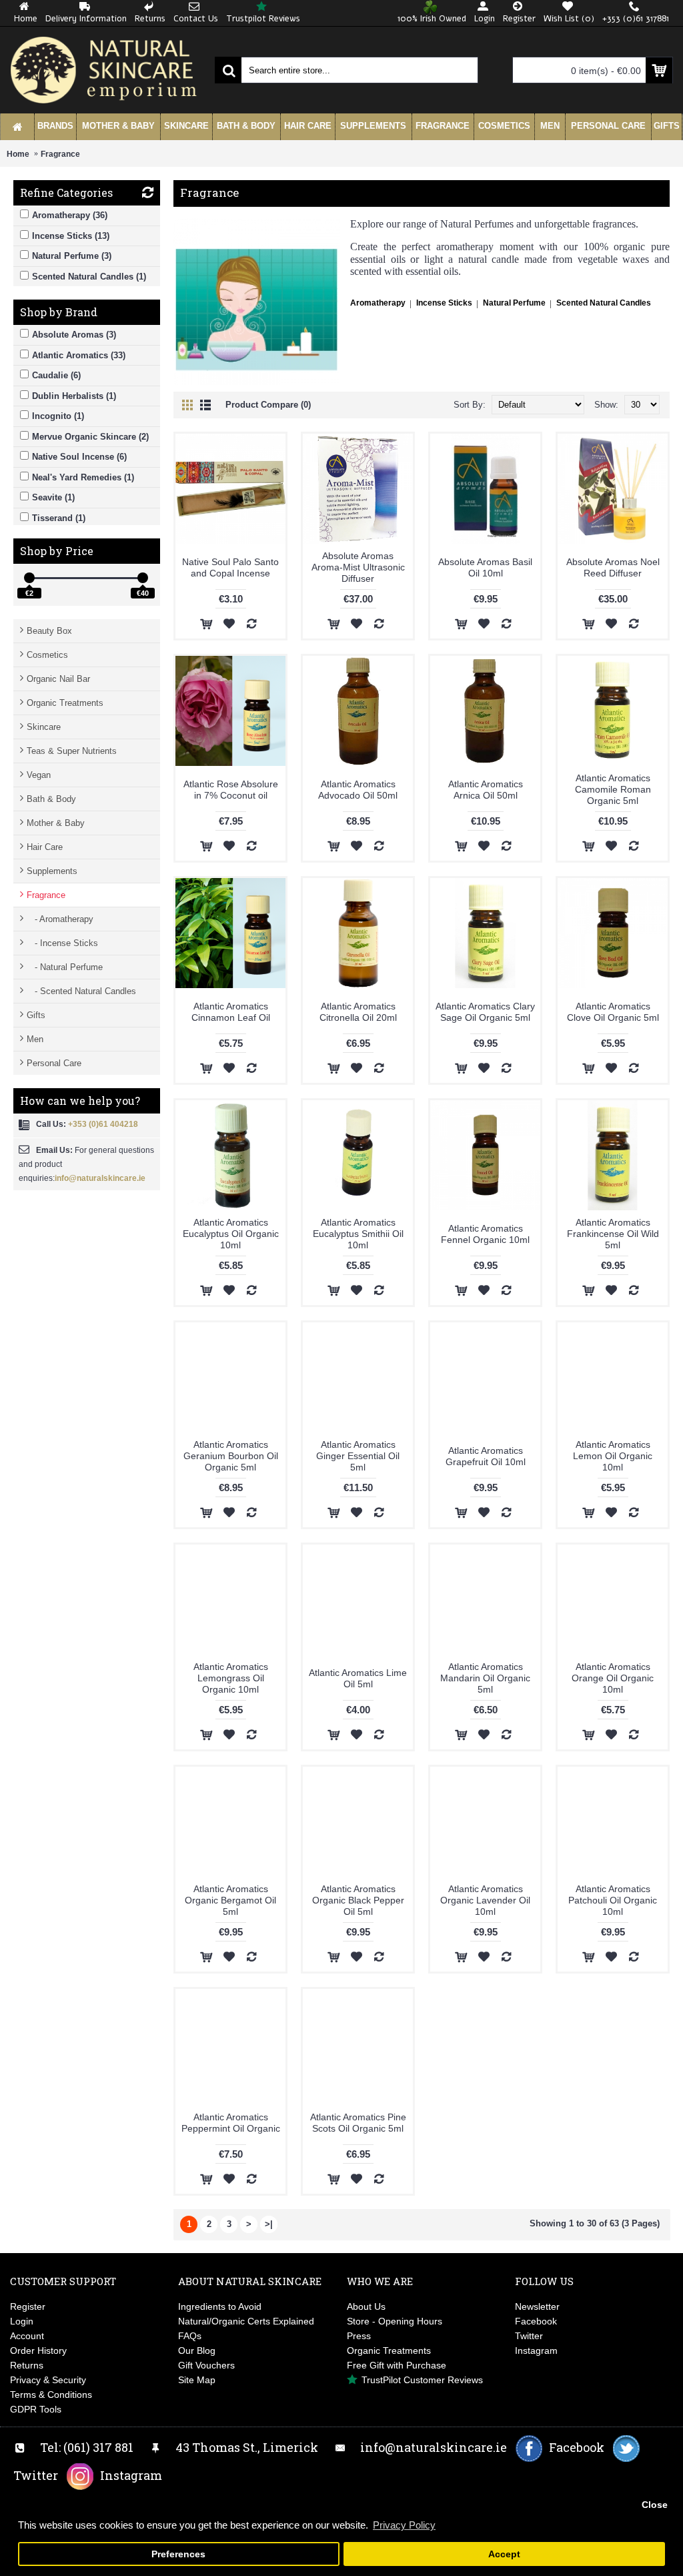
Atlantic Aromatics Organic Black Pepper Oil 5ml (358, 1900)
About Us (366, 2306)
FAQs (190, 2336)
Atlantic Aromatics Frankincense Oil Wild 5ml (613, 1234)
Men (35, 1039)
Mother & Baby (56, 823)
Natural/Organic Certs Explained (246, 2321)
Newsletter (537, 2306)
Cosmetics (47, 655)
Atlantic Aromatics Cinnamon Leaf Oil (231, 1012)
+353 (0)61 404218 (103, 1124)
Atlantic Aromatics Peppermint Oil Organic (231, 2123)
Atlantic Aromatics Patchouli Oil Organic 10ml (613, 1900)
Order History (38, 2350)
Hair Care (45, 847)
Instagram (536, 2350)
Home (18, 154)
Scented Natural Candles (604, 303)
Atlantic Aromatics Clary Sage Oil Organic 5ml (485, 1012)
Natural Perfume (514, 303)
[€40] (143, 578)
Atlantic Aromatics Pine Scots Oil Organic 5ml (358, 2123)
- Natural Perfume (65, 967)
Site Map (197, 2380)
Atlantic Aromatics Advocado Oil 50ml (358, 790)
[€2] (29, 578)
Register (28, 2306)
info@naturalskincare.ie (100, 1178)
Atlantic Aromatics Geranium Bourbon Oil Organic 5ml (231, 1456)
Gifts (36, 1015)
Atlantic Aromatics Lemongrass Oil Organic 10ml (231, 1678)
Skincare (44, 727)
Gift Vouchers (206, 2365)
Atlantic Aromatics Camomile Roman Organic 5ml (613, 789)
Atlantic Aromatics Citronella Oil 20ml (358, 1012)
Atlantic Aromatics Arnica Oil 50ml (486, 790)
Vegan (39, 775)
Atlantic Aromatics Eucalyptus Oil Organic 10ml (231, 1234)
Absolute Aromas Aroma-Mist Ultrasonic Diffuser (358, 567)
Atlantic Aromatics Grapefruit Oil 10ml (486, 1456)
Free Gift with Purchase (397, 2365)
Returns (27, 2365)
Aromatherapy (378, 303)
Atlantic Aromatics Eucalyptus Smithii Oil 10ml (358, 1234)
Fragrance (60, 154)
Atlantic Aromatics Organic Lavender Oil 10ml (485, 1900)
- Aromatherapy (60, 919)
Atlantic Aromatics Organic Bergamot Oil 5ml (230, 1900)
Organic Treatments (65, 703)
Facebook (536, 2321)
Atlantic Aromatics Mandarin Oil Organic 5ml (485, 1678)
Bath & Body (51, 799)
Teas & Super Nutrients (72, 751)
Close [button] (655, 2505)
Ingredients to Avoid (220, 2306)
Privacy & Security (48, 2380)
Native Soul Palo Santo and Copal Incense (230, 567)
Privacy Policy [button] (404, 2525)
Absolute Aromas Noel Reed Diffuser (613, 567)
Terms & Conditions (51, 2395)
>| (269, 2224)
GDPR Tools (36, 2409)
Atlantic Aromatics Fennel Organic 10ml (485, 1234)
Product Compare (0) (268, 405)
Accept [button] (504, 2554)
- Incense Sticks (62, 943)
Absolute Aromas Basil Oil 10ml (485, 567)
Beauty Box (49, 631)
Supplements (52, 871)
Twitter (529, 2336)
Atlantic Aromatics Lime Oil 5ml (358, 1678)
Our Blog (197, 2350)
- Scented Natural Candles (81, 991)
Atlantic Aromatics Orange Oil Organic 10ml (613, 1678)
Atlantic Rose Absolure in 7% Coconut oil (231, 790)
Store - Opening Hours (395, 2321)
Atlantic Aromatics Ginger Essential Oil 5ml (358, 1456)
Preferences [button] (178, 2554)
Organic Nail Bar (58, 679)
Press (359, 2336)
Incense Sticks (444, 303)
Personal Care (54, 1063)
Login (22, 2321)
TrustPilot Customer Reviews (422, 2380)
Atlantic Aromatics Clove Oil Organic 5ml (613, 1012)
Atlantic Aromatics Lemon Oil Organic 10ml (613, 1456)
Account (27, 2336)
